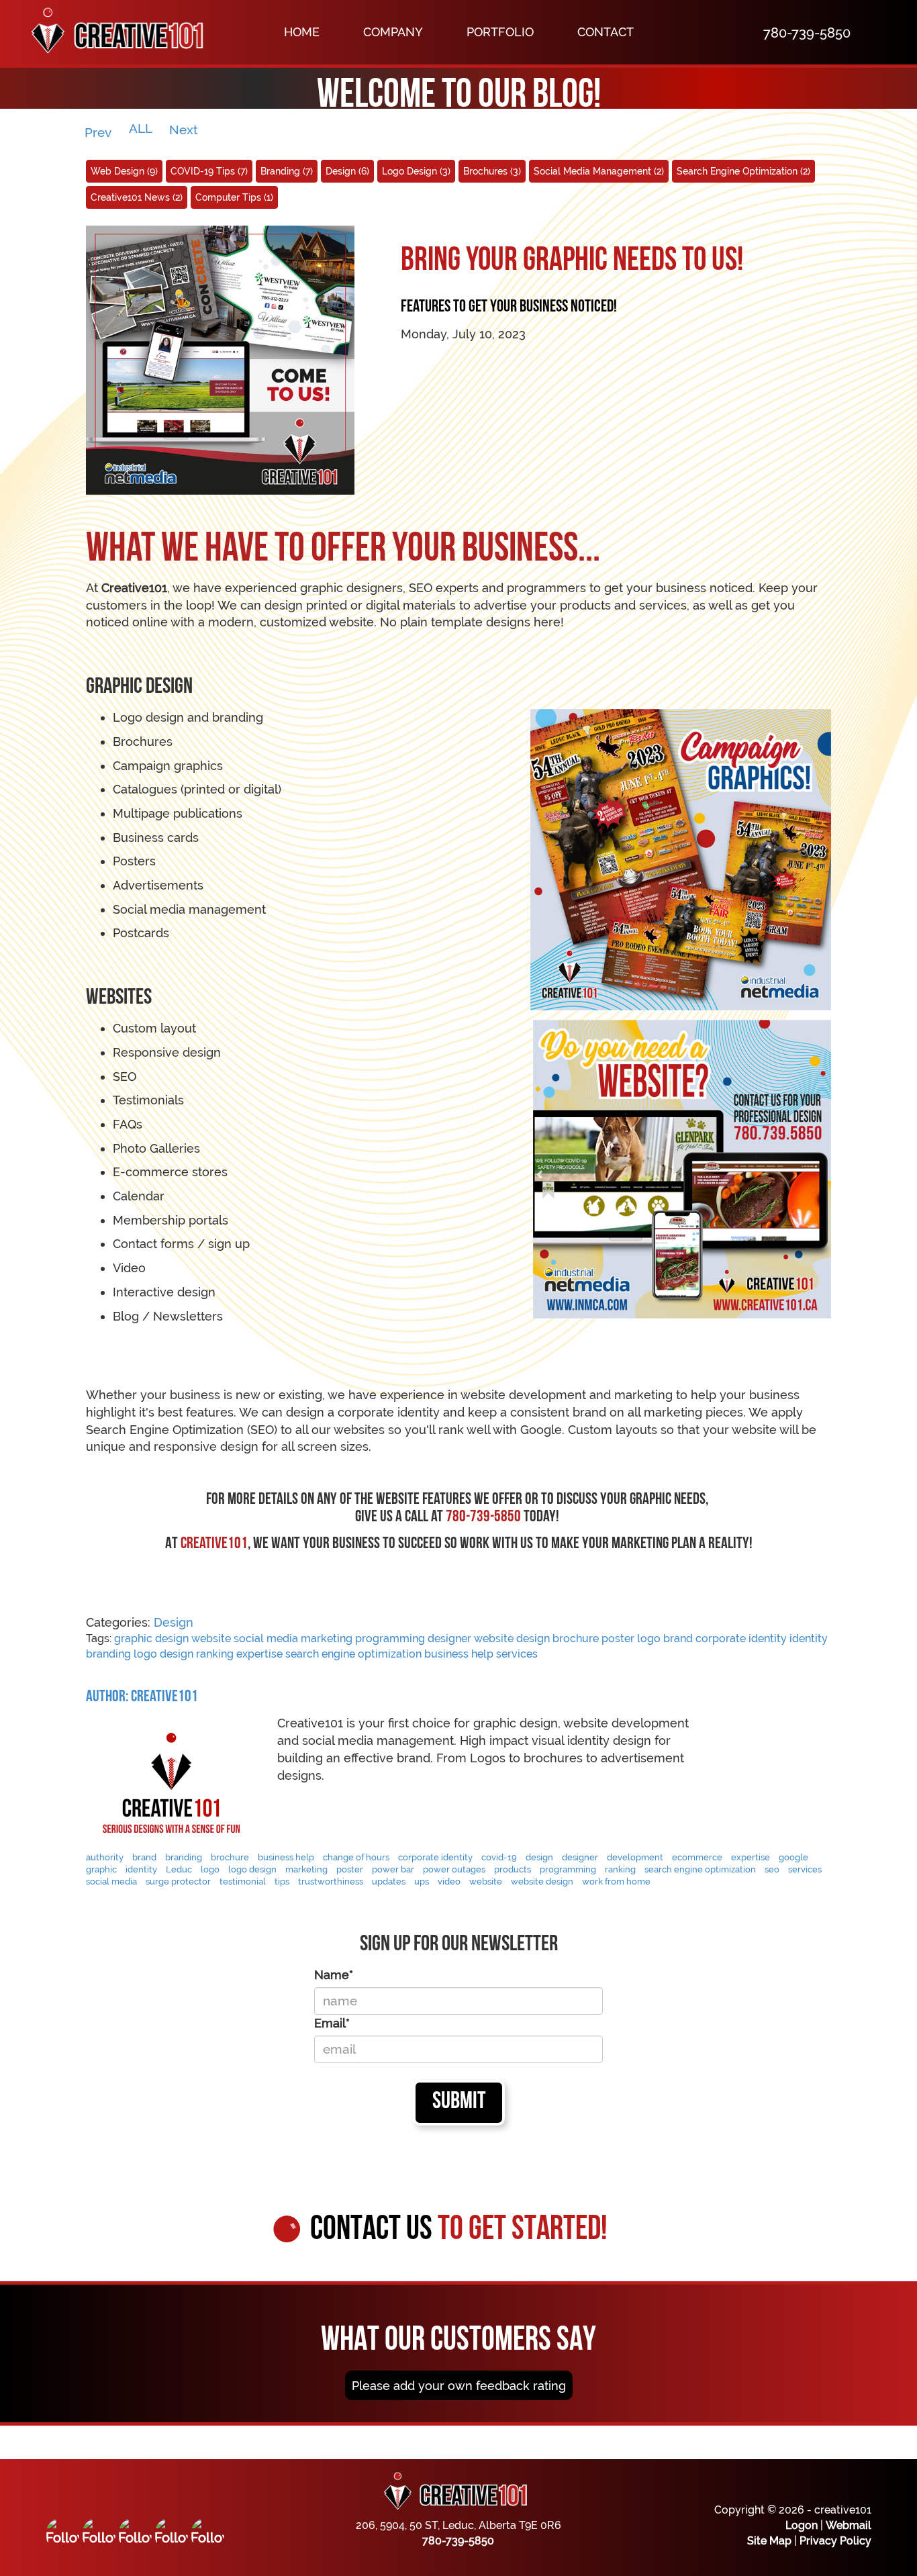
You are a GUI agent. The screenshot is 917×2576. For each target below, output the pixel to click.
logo (649, 1638)
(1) (234, 197)
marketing (327, 1638)
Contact (606, 32)
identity (809, 1638)
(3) (416, 171)
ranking (215, 1654)
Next (185, 130)
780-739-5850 (458, 2541)
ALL (141, 128)
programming (390, 1638)
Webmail (849, 2525)
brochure (576, 1638)
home (302, 32)
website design (512, 1638)
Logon (802, 2525)
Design (174, 1622)
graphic (133, 1638)
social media (266, 1638)
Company (393, 32)
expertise (259, 1654)
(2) (599, 171)
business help (459, 1654)
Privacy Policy (835, 2541)
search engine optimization (353, 1654)
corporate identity (741, 1638)
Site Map (769, 2541)
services (517, 1654)
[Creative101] (111, 32)
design (172, 1638)
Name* (334, 1975)
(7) (209, 171)
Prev (98, 132)
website (211, 1638)
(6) (347, 171)
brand (678, 1638)
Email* (332, 2023)
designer (449, 1638)
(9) (124, 171)
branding (108, 1654)
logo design (163, 1654)
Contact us (459, 2231)
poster (618, 1638)
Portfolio (500, 32)
